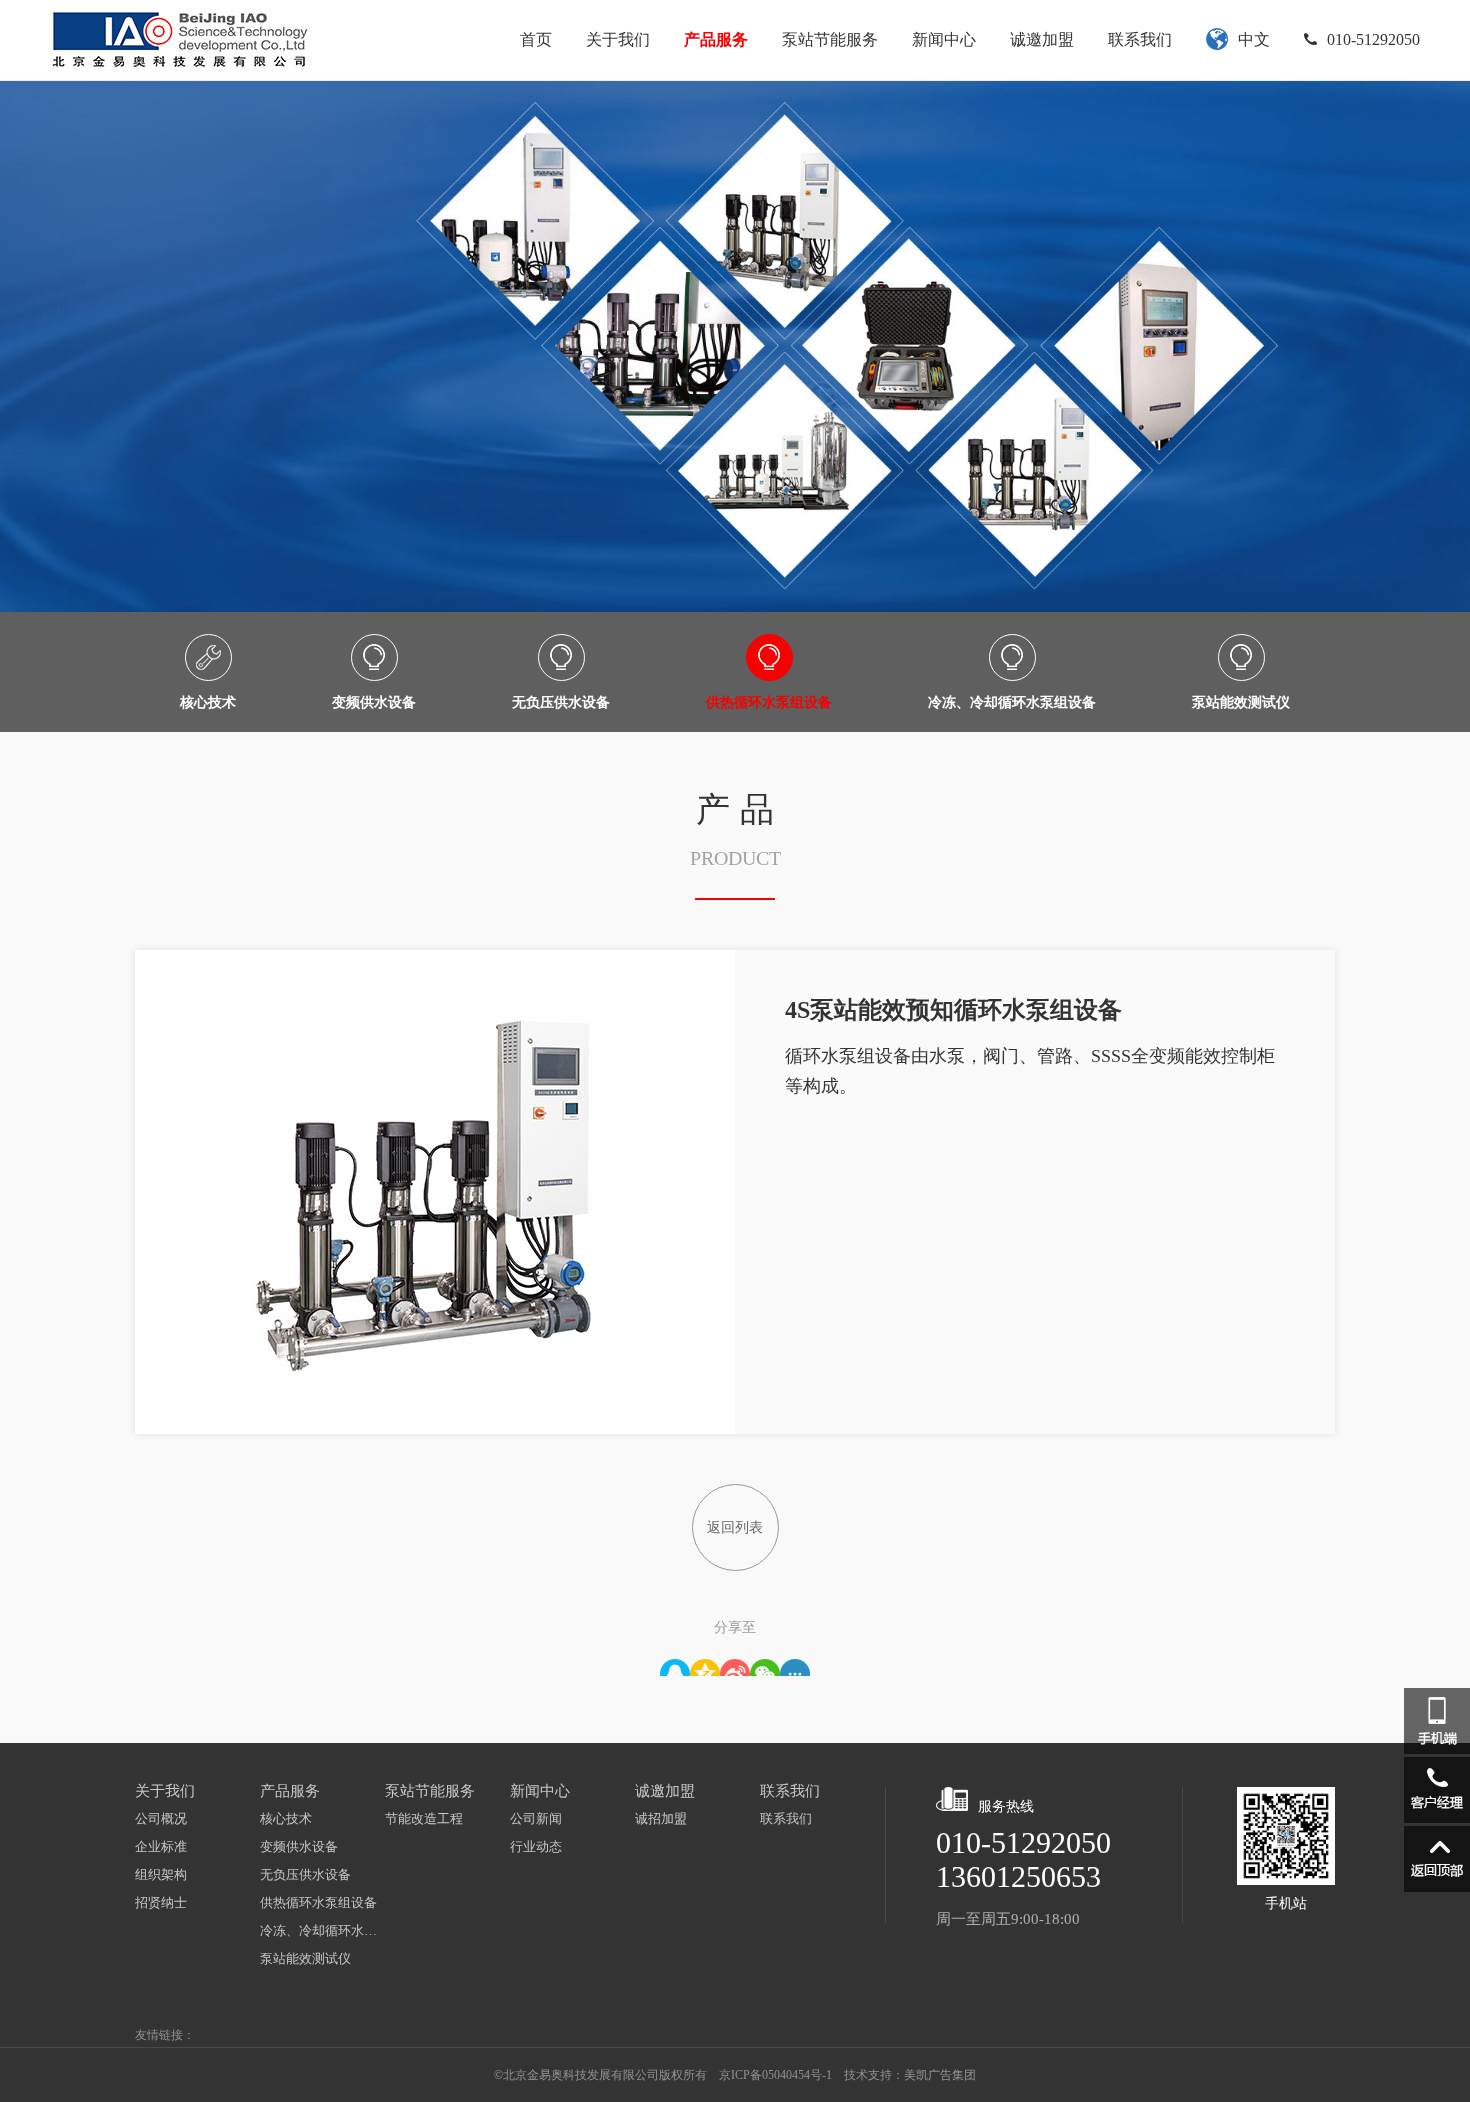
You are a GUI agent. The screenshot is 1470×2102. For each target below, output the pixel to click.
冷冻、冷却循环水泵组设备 (322, 1930)
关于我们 (618, 40)
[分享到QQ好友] (675, 1667)
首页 (536, 40)
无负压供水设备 (305, 1874)
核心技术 (286, 1818)
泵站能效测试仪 (305, 1958)
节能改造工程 (424, 1818)
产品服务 (716, 40)
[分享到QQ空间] (705, 1667)
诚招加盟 (661, 1818)
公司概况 (161, 1818)
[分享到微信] (765, 1667)
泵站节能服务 (830, 40)
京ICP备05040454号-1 (775, 2075)
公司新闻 (536, 1818)
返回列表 (735, 1527)
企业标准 (161, 1846)
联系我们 (1140, 40)
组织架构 (161, 1874)
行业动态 (536, 1846)
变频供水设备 (299, 1846)
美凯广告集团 (940, 2075)
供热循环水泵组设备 (318, 1902)
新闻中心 (944, 40)
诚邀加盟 (1042, 40)
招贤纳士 (161, 1902)
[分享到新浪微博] (735, 1667)
